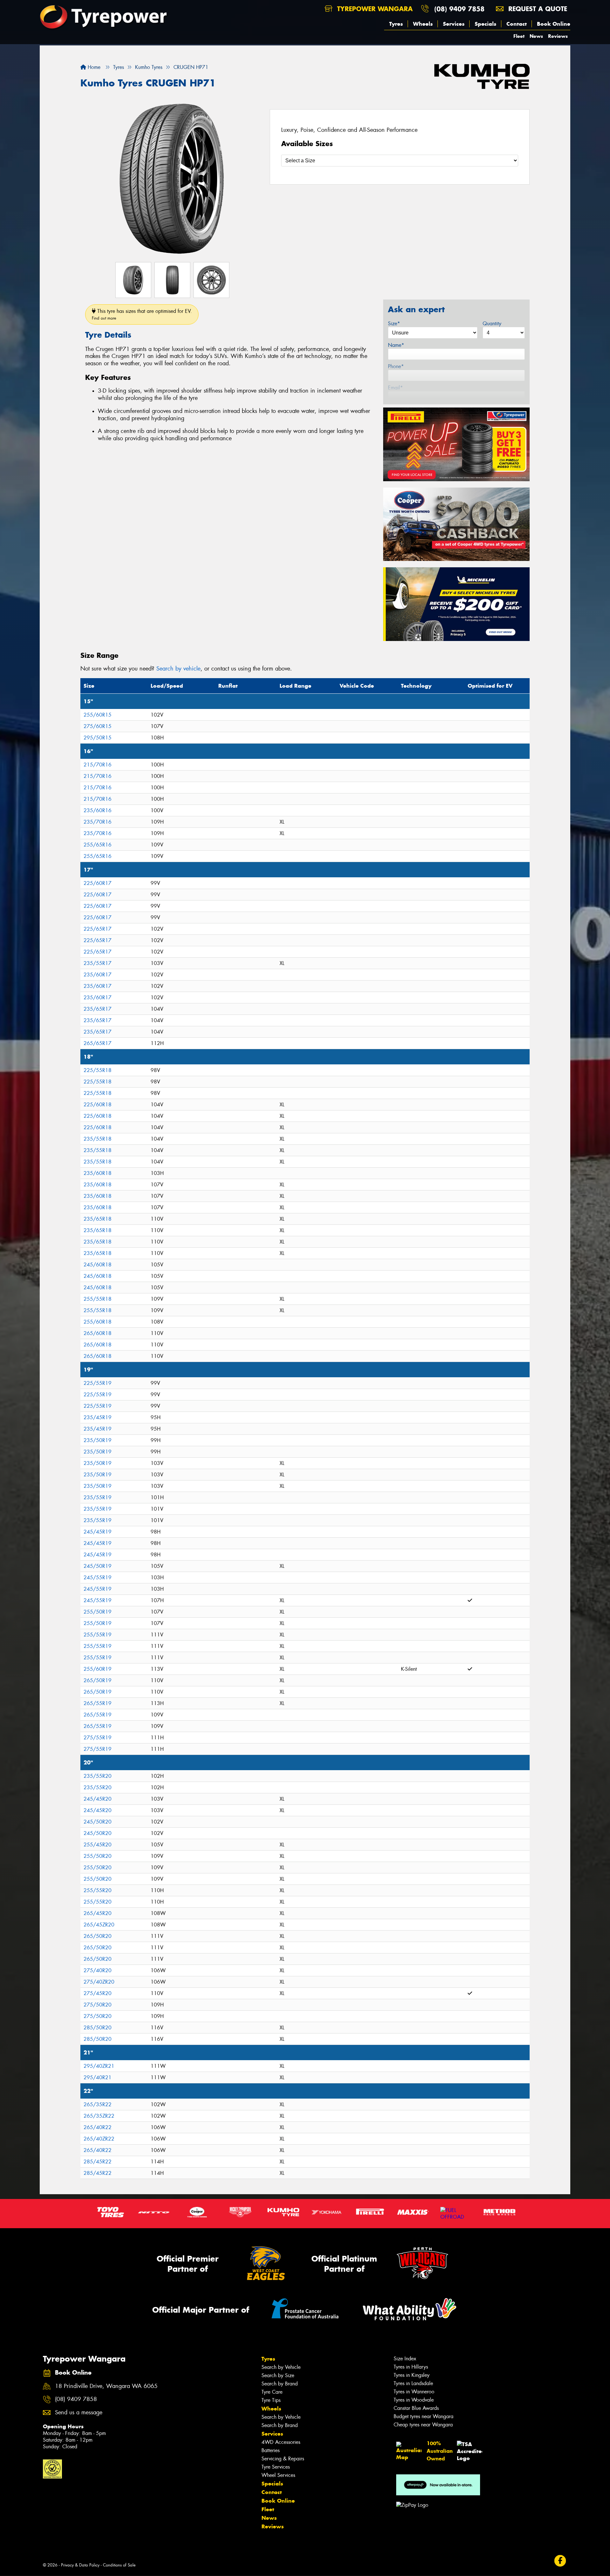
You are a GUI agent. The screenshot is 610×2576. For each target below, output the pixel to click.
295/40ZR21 (99, 2066)
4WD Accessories (281, 2442)
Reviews (558, 36)
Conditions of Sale (119, 2565)
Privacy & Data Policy (80, 2565)
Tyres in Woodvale (414, 2400)
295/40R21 (98, 2077)
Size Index (405, 2359)
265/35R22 (98, 2104)
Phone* (396, 366)
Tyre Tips (271, 2400)
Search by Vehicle (281, 2367)
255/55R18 (98, 1299)
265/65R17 (98, 1043)
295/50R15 (98, 738)
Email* (395, 388)
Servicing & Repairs (283, 2459)
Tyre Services (276, 2467)
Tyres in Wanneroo (414, 2392)
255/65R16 (98, 845)
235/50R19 (98, 1440)
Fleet (519, 36)
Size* (394, 324)
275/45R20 (98, 1993)
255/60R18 (98, 1322)
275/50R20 (98, 2005)
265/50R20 (98, 1936)
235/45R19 (98, 1417)
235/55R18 (98, 1139)
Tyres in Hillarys (411, 2367)
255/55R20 (98, 1890)
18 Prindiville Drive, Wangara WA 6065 (106, 2386)
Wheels (423, 24)
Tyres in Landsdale (413, 2383)
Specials (485, 24)
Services (454, 24)
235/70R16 (98, 822)
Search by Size (278, 2375)
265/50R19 (98, 1680)
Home (93, 67)
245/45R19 (98, 1532)
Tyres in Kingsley (412, 2375)
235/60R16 (98, 810)
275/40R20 (98, 1970)
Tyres (396, 24)
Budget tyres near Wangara (424, 2416)
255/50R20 (98, 1856)
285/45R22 (98, 2162)
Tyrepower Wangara (374, 9)
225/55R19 (98, 1383)
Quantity (492, 324)
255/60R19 (98, 1669)
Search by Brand (280, 2384)
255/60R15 (98, 715)
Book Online (554, 24)
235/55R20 (98, 1776)
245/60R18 (98, 1265)
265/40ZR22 (99, 2139)
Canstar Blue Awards (416, 2408)
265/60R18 (98, 1333)
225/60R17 (98, 883)
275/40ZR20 (99, 1982)
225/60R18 (98, 1105)
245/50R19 (98, 1566)
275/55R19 (98, 1738)
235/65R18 (98, 1219)
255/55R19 (98, 1635)
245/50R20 (98, 1822)
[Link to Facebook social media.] (560, 2561)
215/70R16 (98, 765)
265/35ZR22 (99, 2116)
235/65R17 (98, 1009)
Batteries (271, 2450)
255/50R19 (98, 1612)
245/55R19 (98, 1578)
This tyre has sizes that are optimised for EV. (142, 314)
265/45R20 (98, 1913)
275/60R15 (98, 726)
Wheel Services (278, 2475)
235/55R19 (98, 1497)
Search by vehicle (178, 669)
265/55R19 (98, 1703)
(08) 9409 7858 (459, 9)
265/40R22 (98, 2127)
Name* (396, 345)
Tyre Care (272, 2392)
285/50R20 (98, 2028)
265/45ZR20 (99, 1925)
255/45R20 (98, 1845)
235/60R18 (98, 1173)
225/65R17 (98, 929)
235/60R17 (98, 975)
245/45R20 (98, 1799)
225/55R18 (98, 1070)
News (536, 36)
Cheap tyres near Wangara (423, 2425)
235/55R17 (98, 963)
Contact (517, 24)
